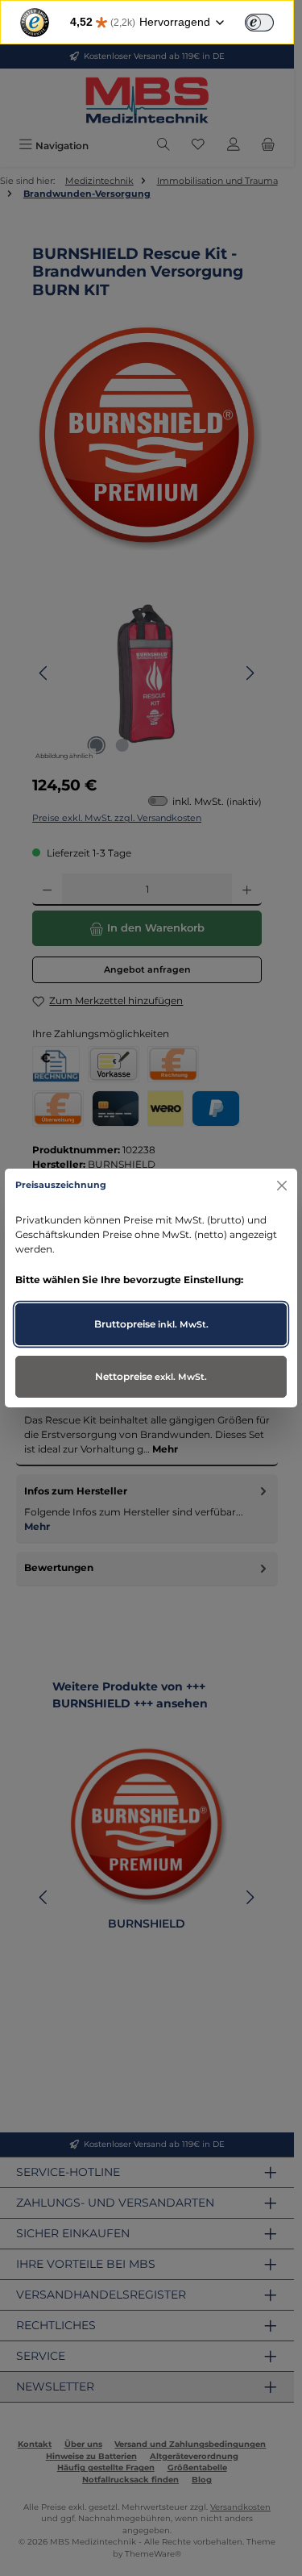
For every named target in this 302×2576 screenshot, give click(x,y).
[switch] (259, 23)
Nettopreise (151, 1376)
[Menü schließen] (281, 1185)
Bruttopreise (151, 1324)
